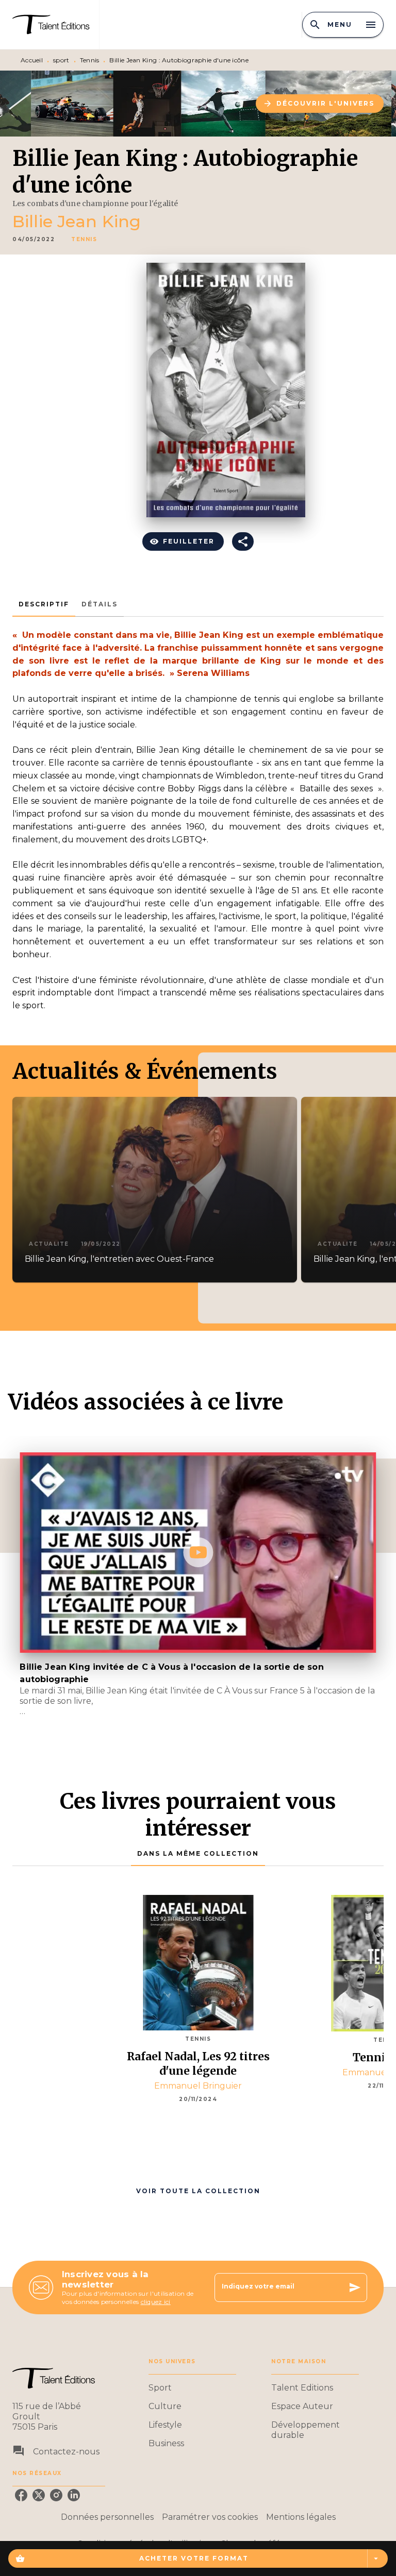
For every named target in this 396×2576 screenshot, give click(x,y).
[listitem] (21, 2495)
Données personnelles (107, 2517)
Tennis (90, 60)
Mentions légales (301, 2517)
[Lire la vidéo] (198, 1552)
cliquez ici (156, 2302)
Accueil (32, 60)
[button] (320, 104)
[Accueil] (56, 24)
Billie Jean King (77, 221)
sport (61, 60)
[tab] (44, 604)
